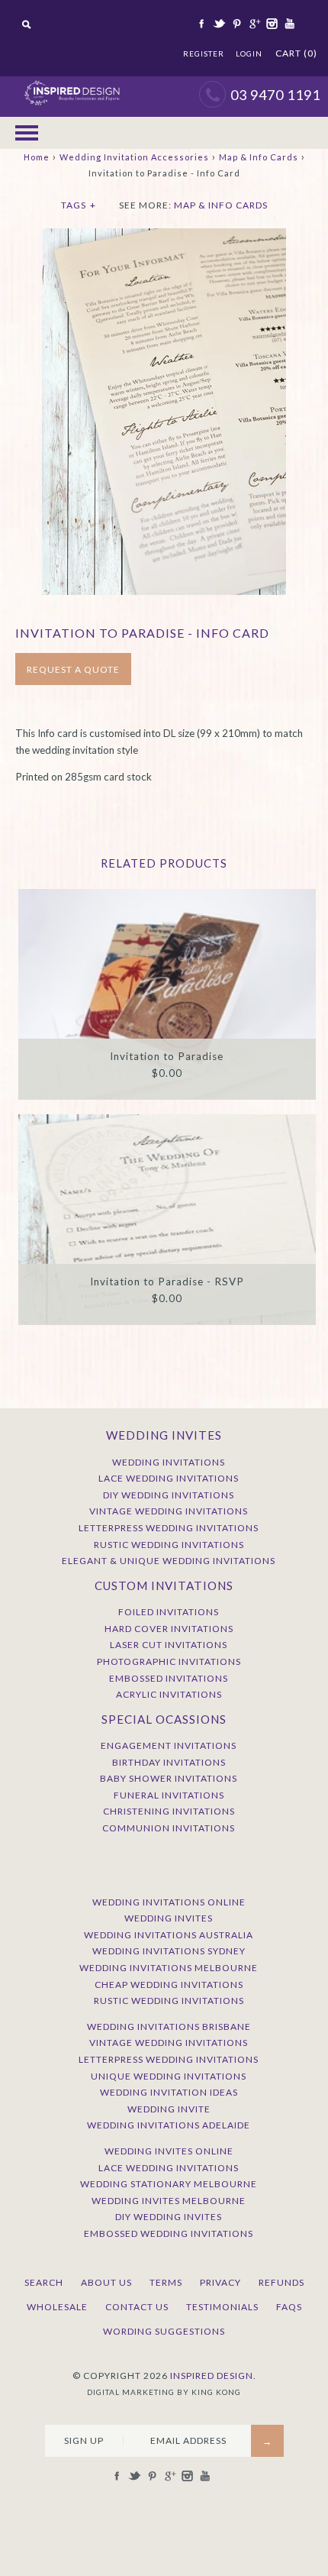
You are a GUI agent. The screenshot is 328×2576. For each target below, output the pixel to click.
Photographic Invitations (169, 1661)
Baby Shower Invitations (169, 1778)
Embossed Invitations (169, 1678)
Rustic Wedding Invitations (169, 1545)
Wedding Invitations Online (169, 1902)
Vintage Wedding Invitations (169, 1511)
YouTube (288, 24)
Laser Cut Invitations (169, 1645)
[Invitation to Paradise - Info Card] (164, 236)
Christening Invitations (169, 1811)
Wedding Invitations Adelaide (169, 2125)
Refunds (281, 2282)
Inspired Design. (213, 2376)
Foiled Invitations (169, 1612)
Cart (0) (296, 53)
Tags (79, 205)
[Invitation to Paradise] (167, 994)
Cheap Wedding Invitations (169, 1985)
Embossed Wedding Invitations (169, 2233)
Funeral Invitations (169, 1795)
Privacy (220, 2282)
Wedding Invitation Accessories (134, 157)
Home (37, 157)
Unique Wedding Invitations (169, 2076)
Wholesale (57, 2307)
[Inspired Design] (72, 84)
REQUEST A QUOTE (73, 669)
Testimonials (222, 2307)
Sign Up (84, 2440)
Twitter (218, 24)
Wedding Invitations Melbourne (169, 1968)
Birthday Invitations (169, 1762)
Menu (27, 133)
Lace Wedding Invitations (169, 1478)
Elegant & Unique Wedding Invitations (169, 1561)
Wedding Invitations (169, 1462)
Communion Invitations (169, 1828)
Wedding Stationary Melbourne (169, 2184)
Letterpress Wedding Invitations (169, 1528)
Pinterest (236, 24)
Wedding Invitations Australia (169, 1935)
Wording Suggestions (164, 2331)
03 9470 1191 (275, 95)
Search (44, 2282)
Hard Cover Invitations (169, 1629)
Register (204, 53)
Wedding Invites (169, 1918)
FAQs (289, 2307)
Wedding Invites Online (169, 2151)
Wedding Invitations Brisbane (169, 2027)
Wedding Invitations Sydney (169, 1951)
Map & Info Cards (259, 157)
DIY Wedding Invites (169, 2217)
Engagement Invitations (169, 1745)
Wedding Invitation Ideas (169, 2092)
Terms (166, 2282)
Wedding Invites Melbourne (169, 2201)
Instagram (271, 24)
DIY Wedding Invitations (169, 1495)
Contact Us (137, 2307)
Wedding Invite (169, 2109)
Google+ (253, 24)
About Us (106, 2282)
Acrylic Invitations (169, 1694)
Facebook (201, 24)
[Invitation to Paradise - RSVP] (167, 1219)
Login (249, 53)
